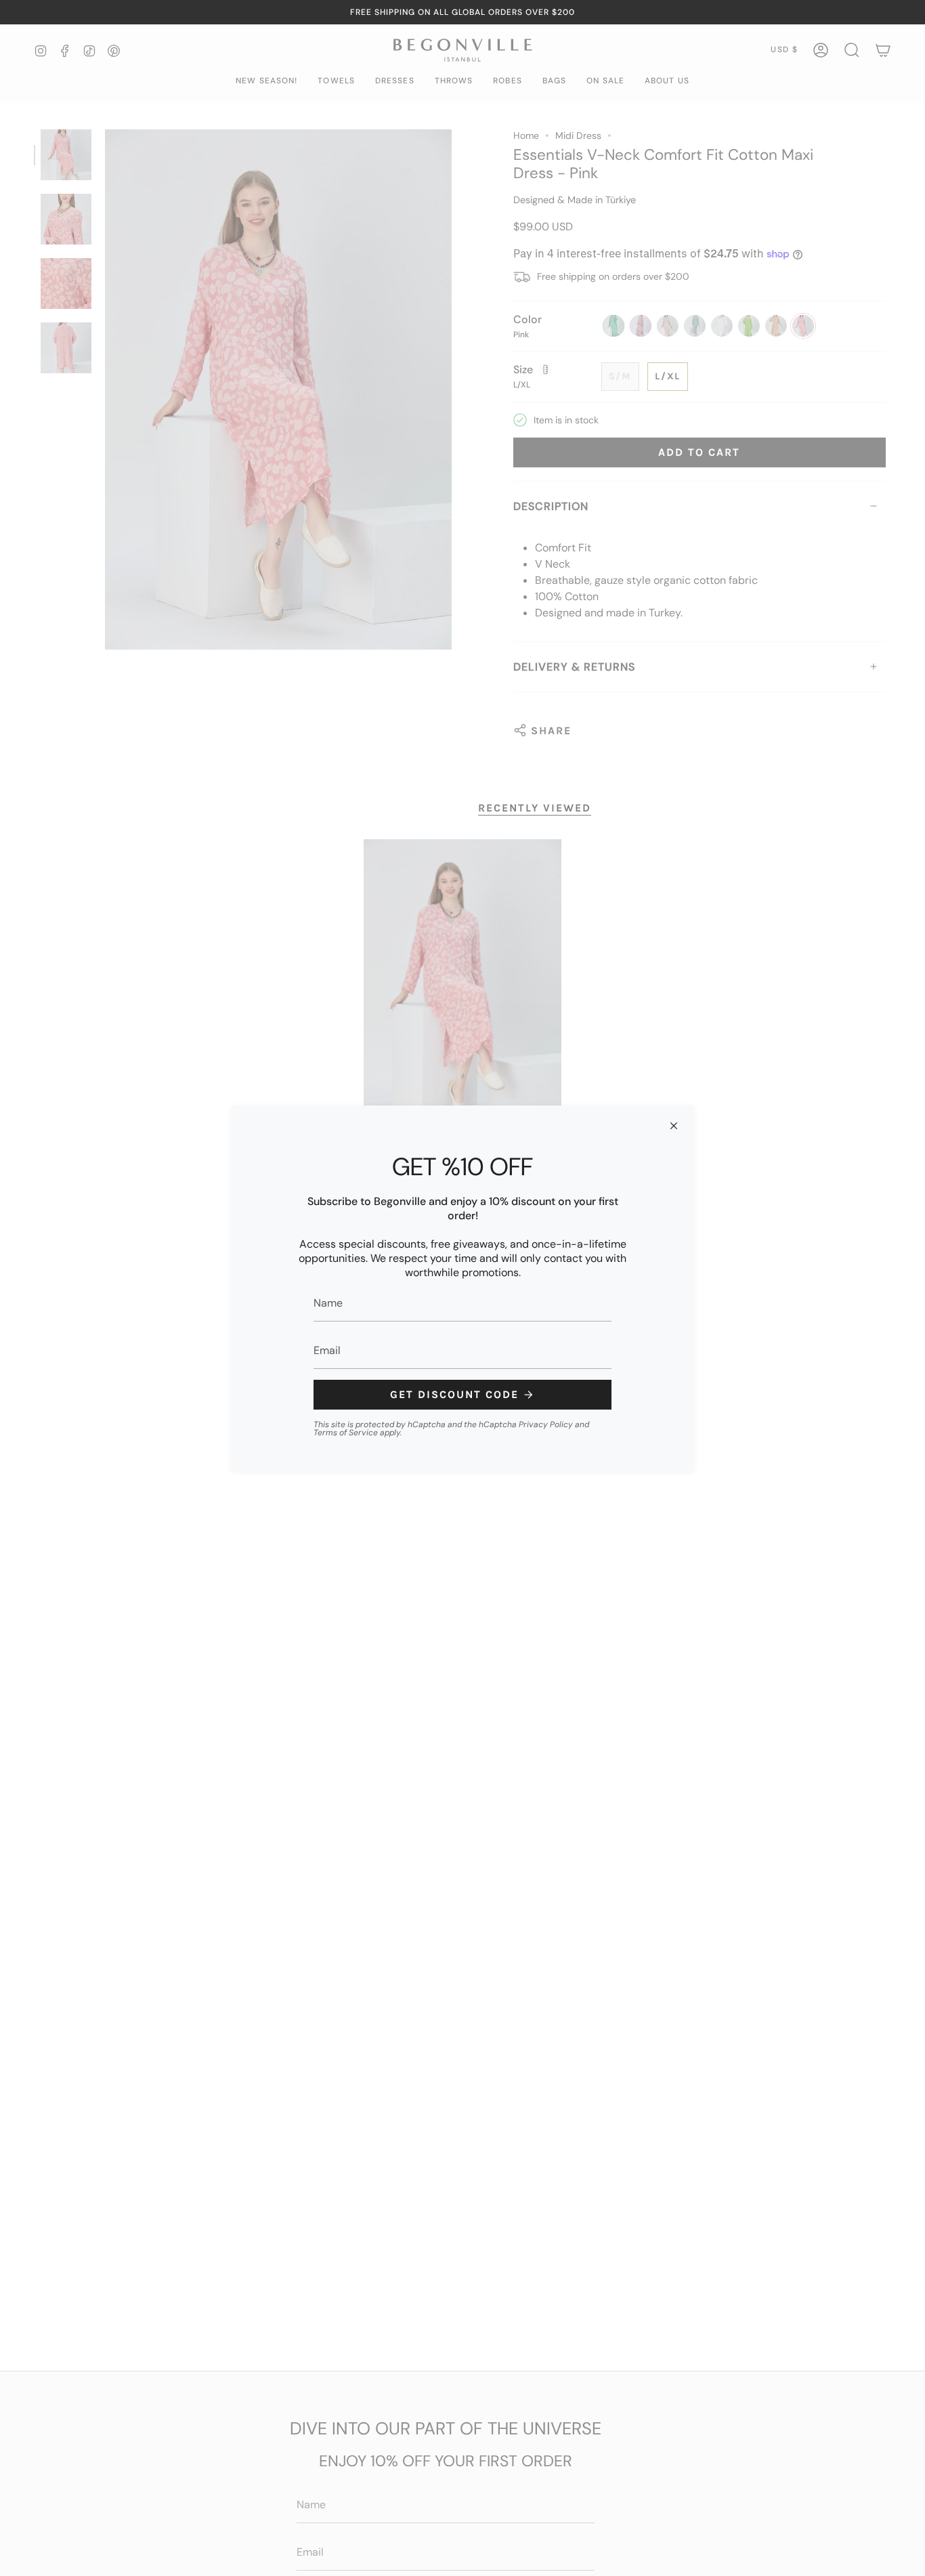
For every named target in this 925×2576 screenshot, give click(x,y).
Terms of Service (346, 1433)
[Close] (674, 1126)
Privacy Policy (546, 1424)
